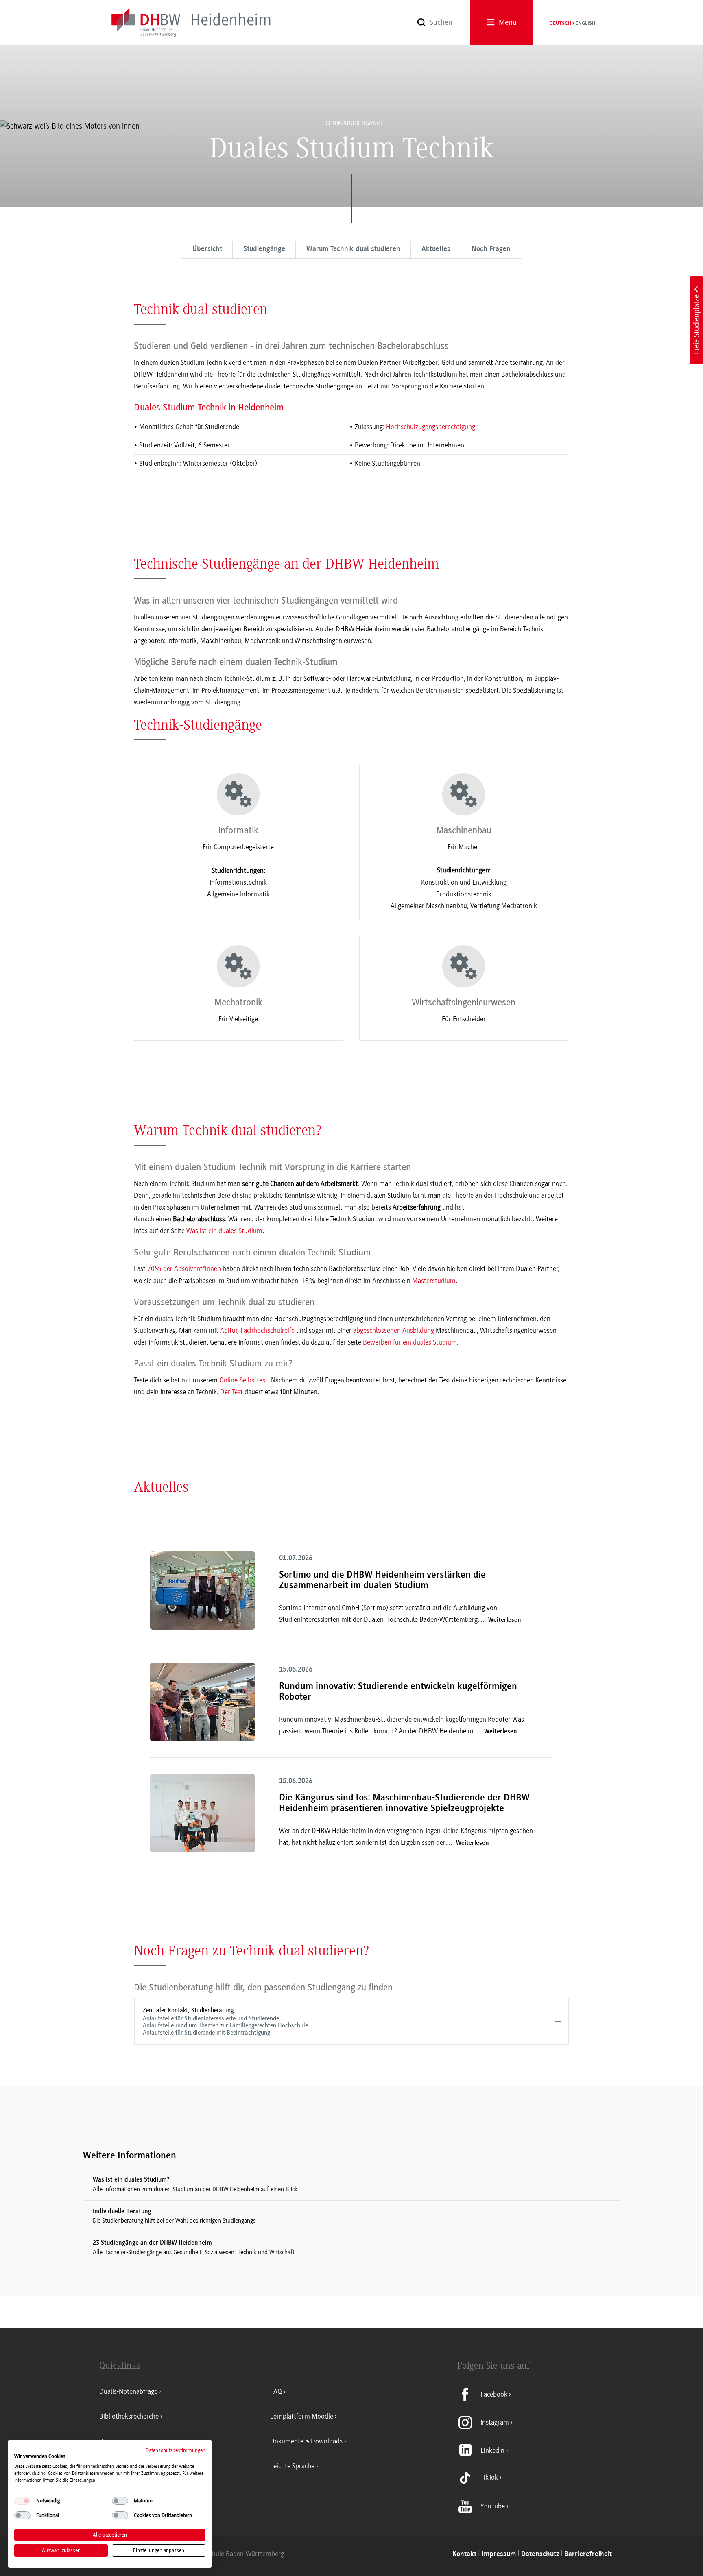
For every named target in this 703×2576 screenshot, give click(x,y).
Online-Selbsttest (243, 1380)
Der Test (231, 1392)
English (585, 24)
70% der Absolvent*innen (184, 1268)
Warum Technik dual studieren (353, 249)
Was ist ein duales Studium (224, 1231)
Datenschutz (540, 2554)
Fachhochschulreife (267, 1330)
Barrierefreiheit (588, 2554)
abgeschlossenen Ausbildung (394, 1330)
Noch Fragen (491, 249)
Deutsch (560, 24)
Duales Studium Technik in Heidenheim (209, 407)
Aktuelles (436, 249)
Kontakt (464, 2554)
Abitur (229, 1330)
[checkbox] (22, 2501)
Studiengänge (264, 249)
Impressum (499, 2554)
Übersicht (207, 249)
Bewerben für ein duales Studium (410, 1342)
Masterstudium (434, 1281)
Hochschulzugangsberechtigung (431, 427)
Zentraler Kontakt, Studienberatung (225, 2021)
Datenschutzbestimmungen (176, 2450)
